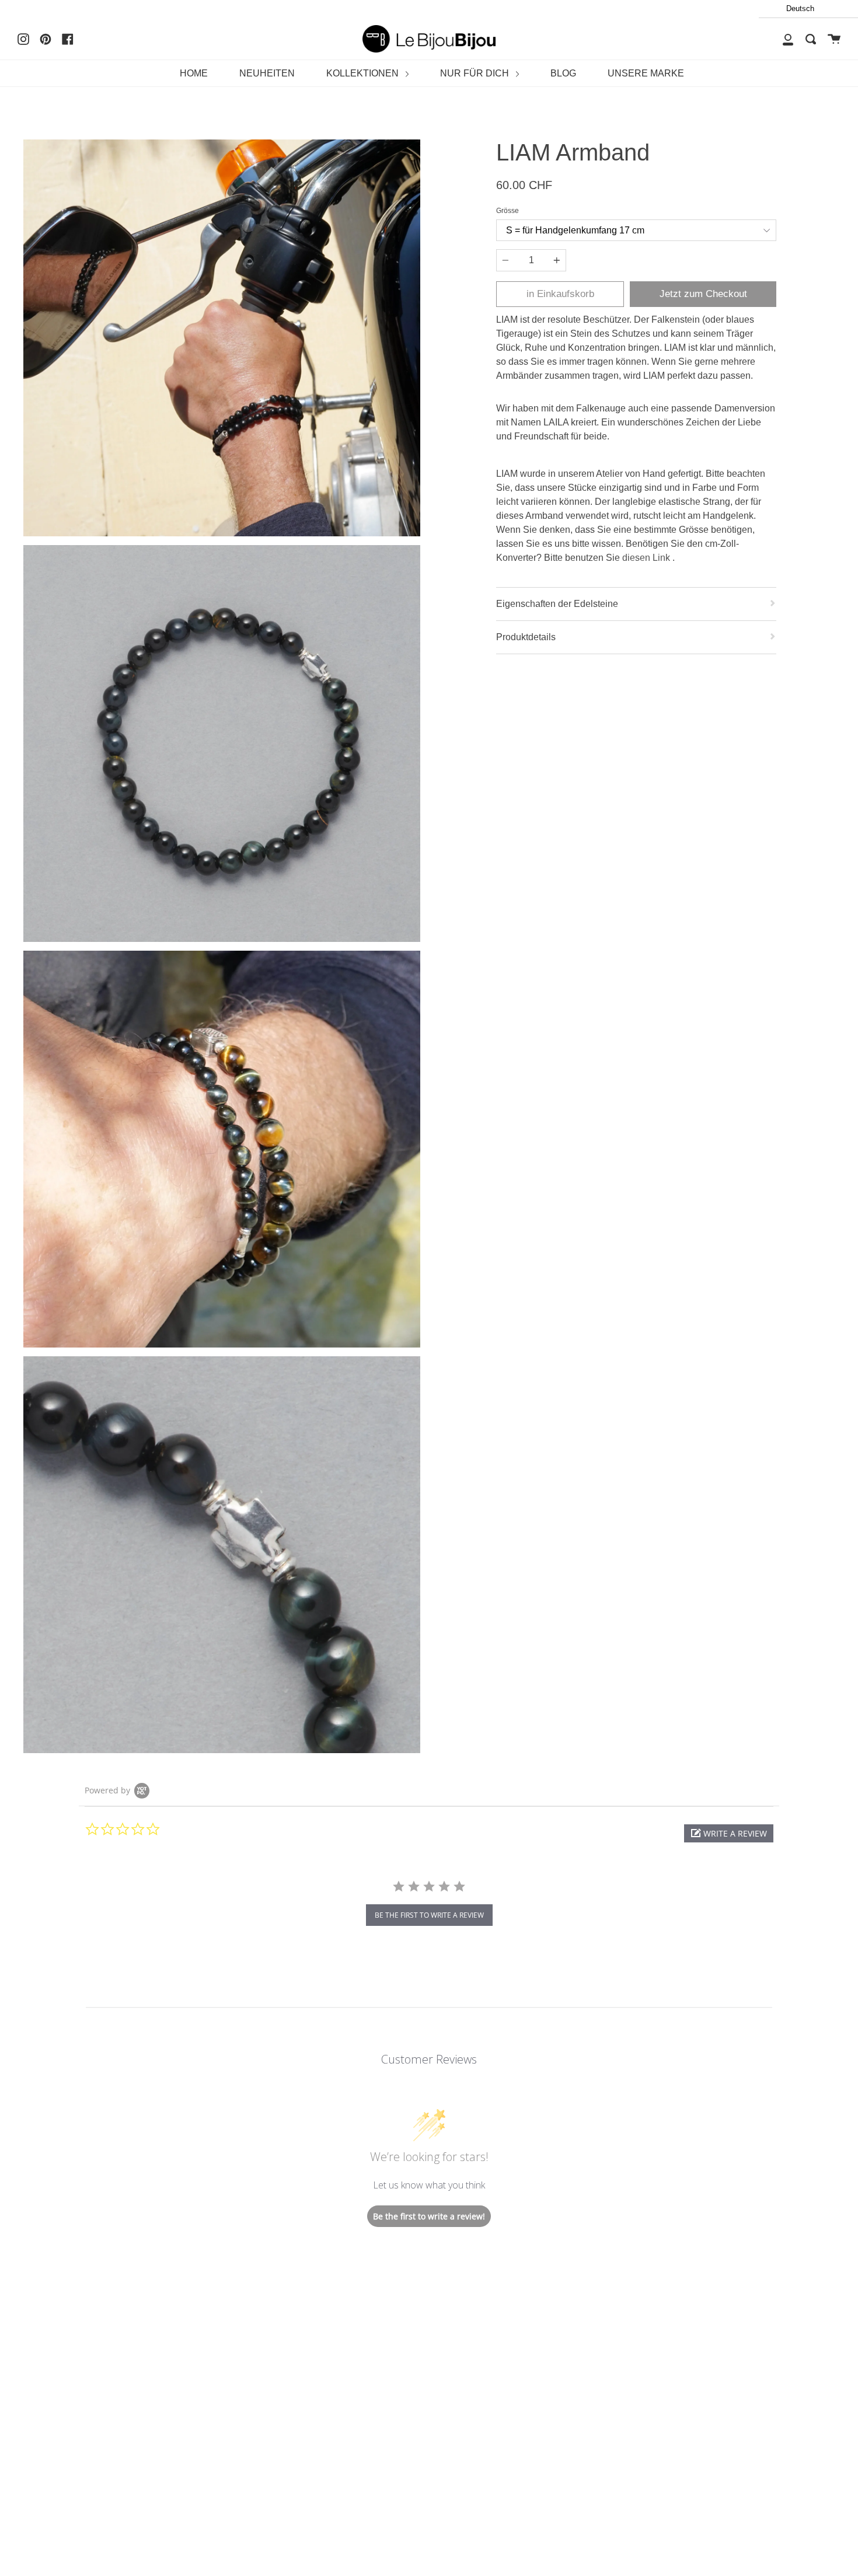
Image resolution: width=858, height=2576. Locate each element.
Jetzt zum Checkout (703, 294)
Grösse (508, 211)
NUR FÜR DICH (476, 73)
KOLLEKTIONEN (364, 73)
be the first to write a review (429, 1915)
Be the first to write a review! (429, 2216)
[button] (729, 1833)
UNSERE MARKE (646, 73)
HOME (194, 73)
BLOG (563, 73)
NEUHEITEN (267, 73)
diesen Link (647, 558)
